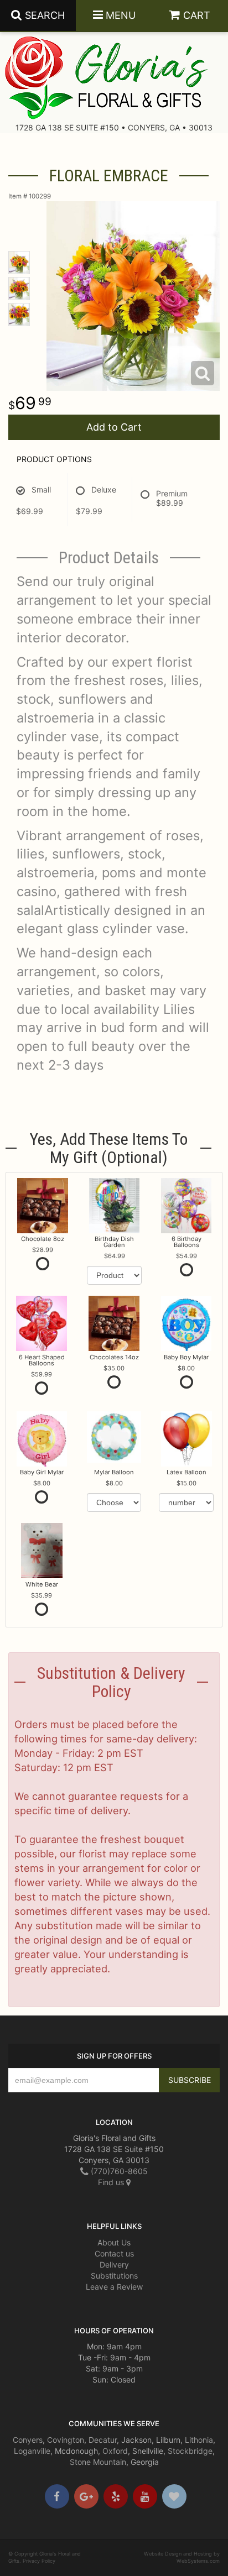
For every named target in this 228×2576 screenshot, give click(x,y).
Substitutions (114, 2276)
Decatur (103, 2440)
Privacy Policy (39, 2561)
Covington (66, 2440)
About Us (114, 2242)
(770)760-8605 (118, 2171)
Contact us (114, 2253)
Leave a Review (114, 2287)
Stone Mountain (98, 2462)
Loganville (32, 2451)
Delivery (114, 2265)
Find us (112, 2182)
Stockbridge (190, 2451)
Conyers (28, 2440)
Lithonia (199, 2440)
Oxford (115, 2451)
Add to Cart (114, 427)
